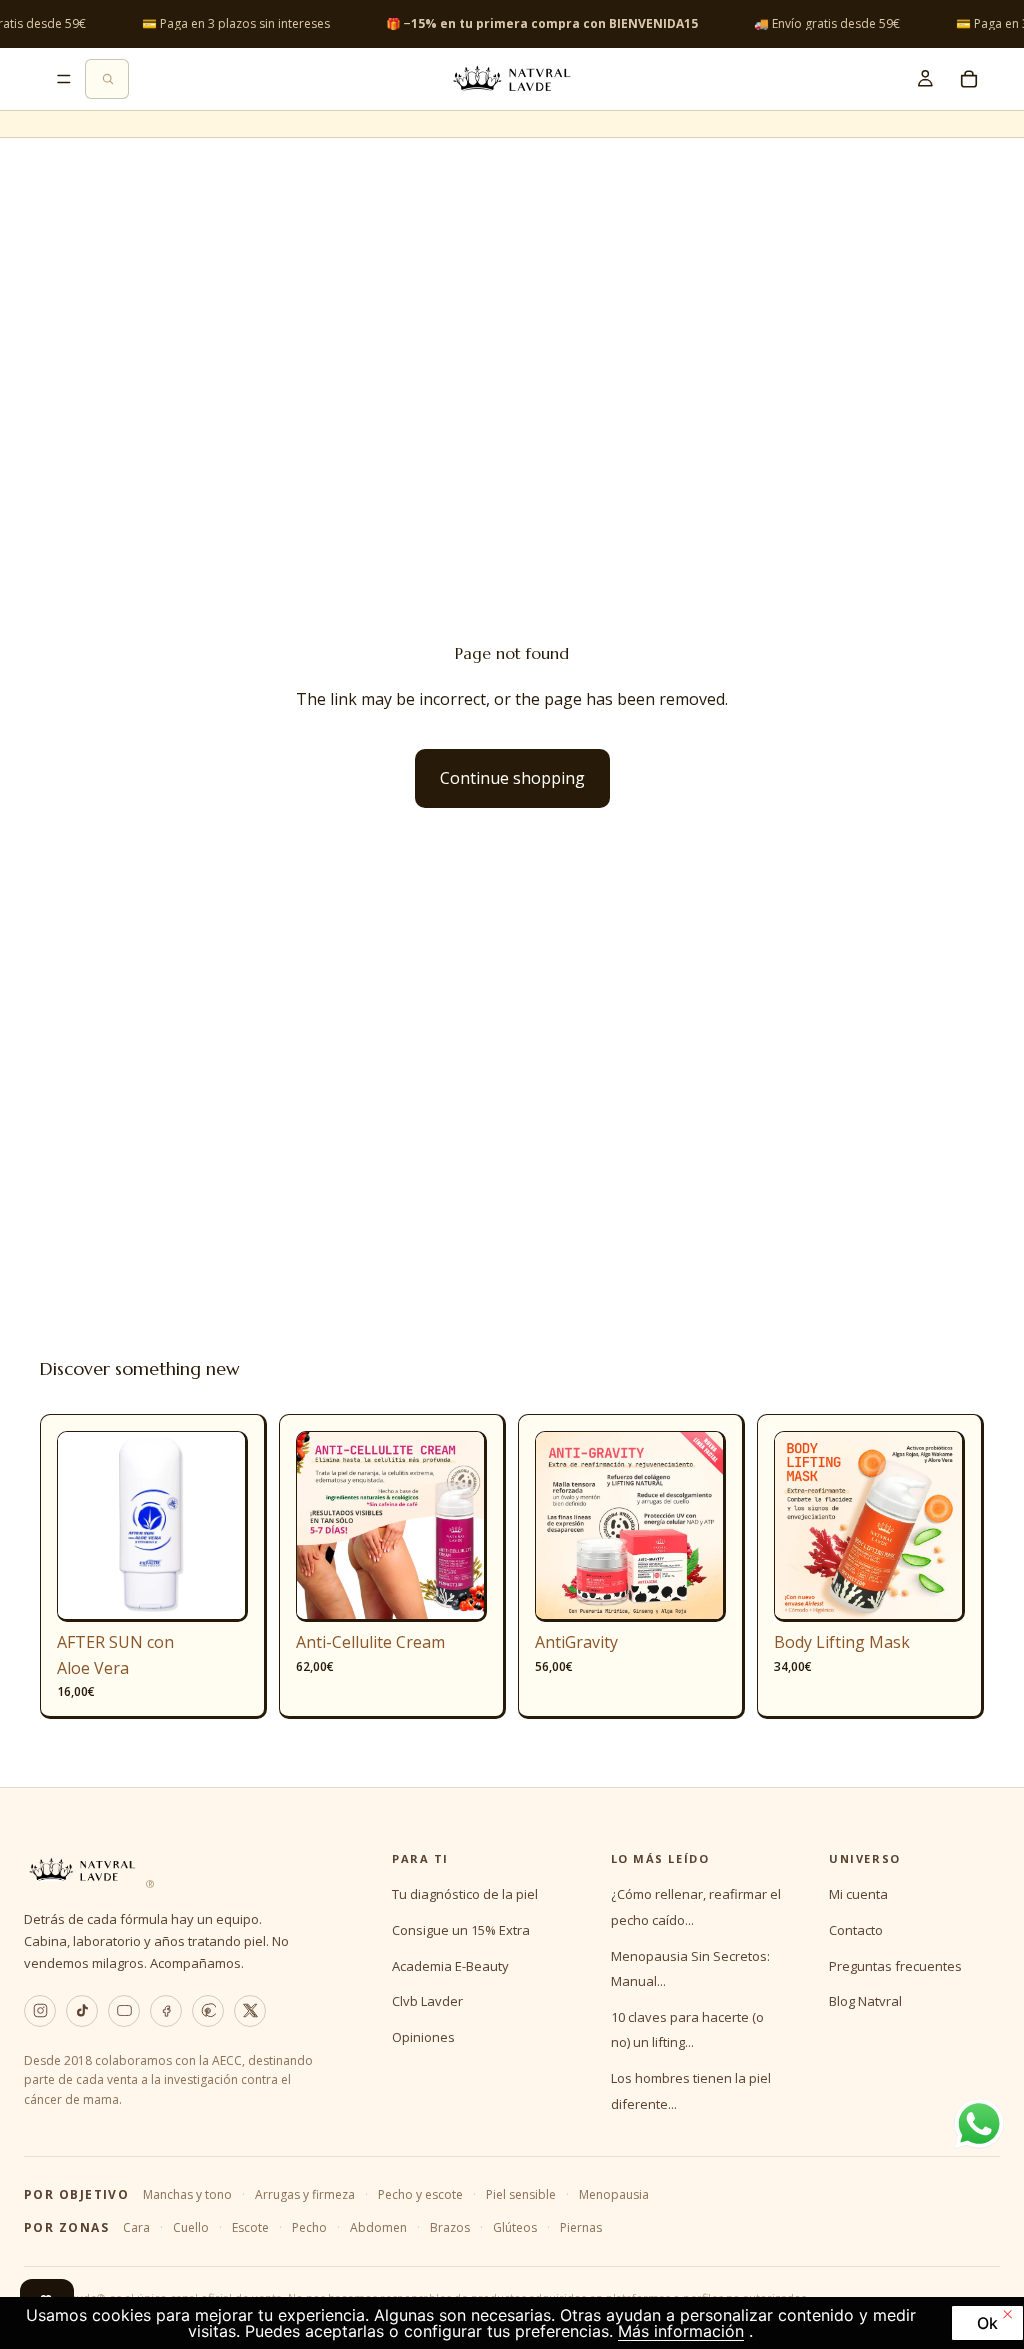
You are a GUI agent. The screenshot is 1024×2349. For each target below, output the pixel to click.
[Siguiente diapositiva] (226, 1527)
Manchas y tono (187, 2194)
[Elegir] (456, 1591)
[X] (250, 2011)
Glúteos (515, 2227)
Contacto (856, 1930)
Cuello (191, 2227)
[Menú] (64, 79)
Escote (250, 2227)
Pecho (309, 2227)
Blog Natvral (865, 2001)
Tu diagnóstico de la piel (465, 1894)
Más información (681, 2331)
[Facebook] (166, 2011)
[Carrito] (969, 79)
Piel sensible (521, 2194)
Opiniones (423, 2037)
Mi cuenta (858, 1894)
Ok (987, 2323)
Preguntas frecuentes (895, 1966)
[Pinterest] (208, 2011)
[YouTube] (124, 2011)
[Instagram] (40, 2011)
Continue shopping (512, 778)
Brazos (450, 2227)
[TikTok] (82, 2011)
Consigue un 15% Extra (461, 1930)
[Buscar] (107, 79)
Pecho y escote (420, 2194)
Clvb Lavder (427, 2001)
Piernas (581, 2227)
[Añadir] (217, 1591)
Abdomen (378, 2227)
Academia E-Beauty (450, 1966)
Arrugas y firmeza (305, 2194)
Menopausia (614, 2194)
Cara (136, 2227)
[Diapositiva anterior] (79, 1527)
